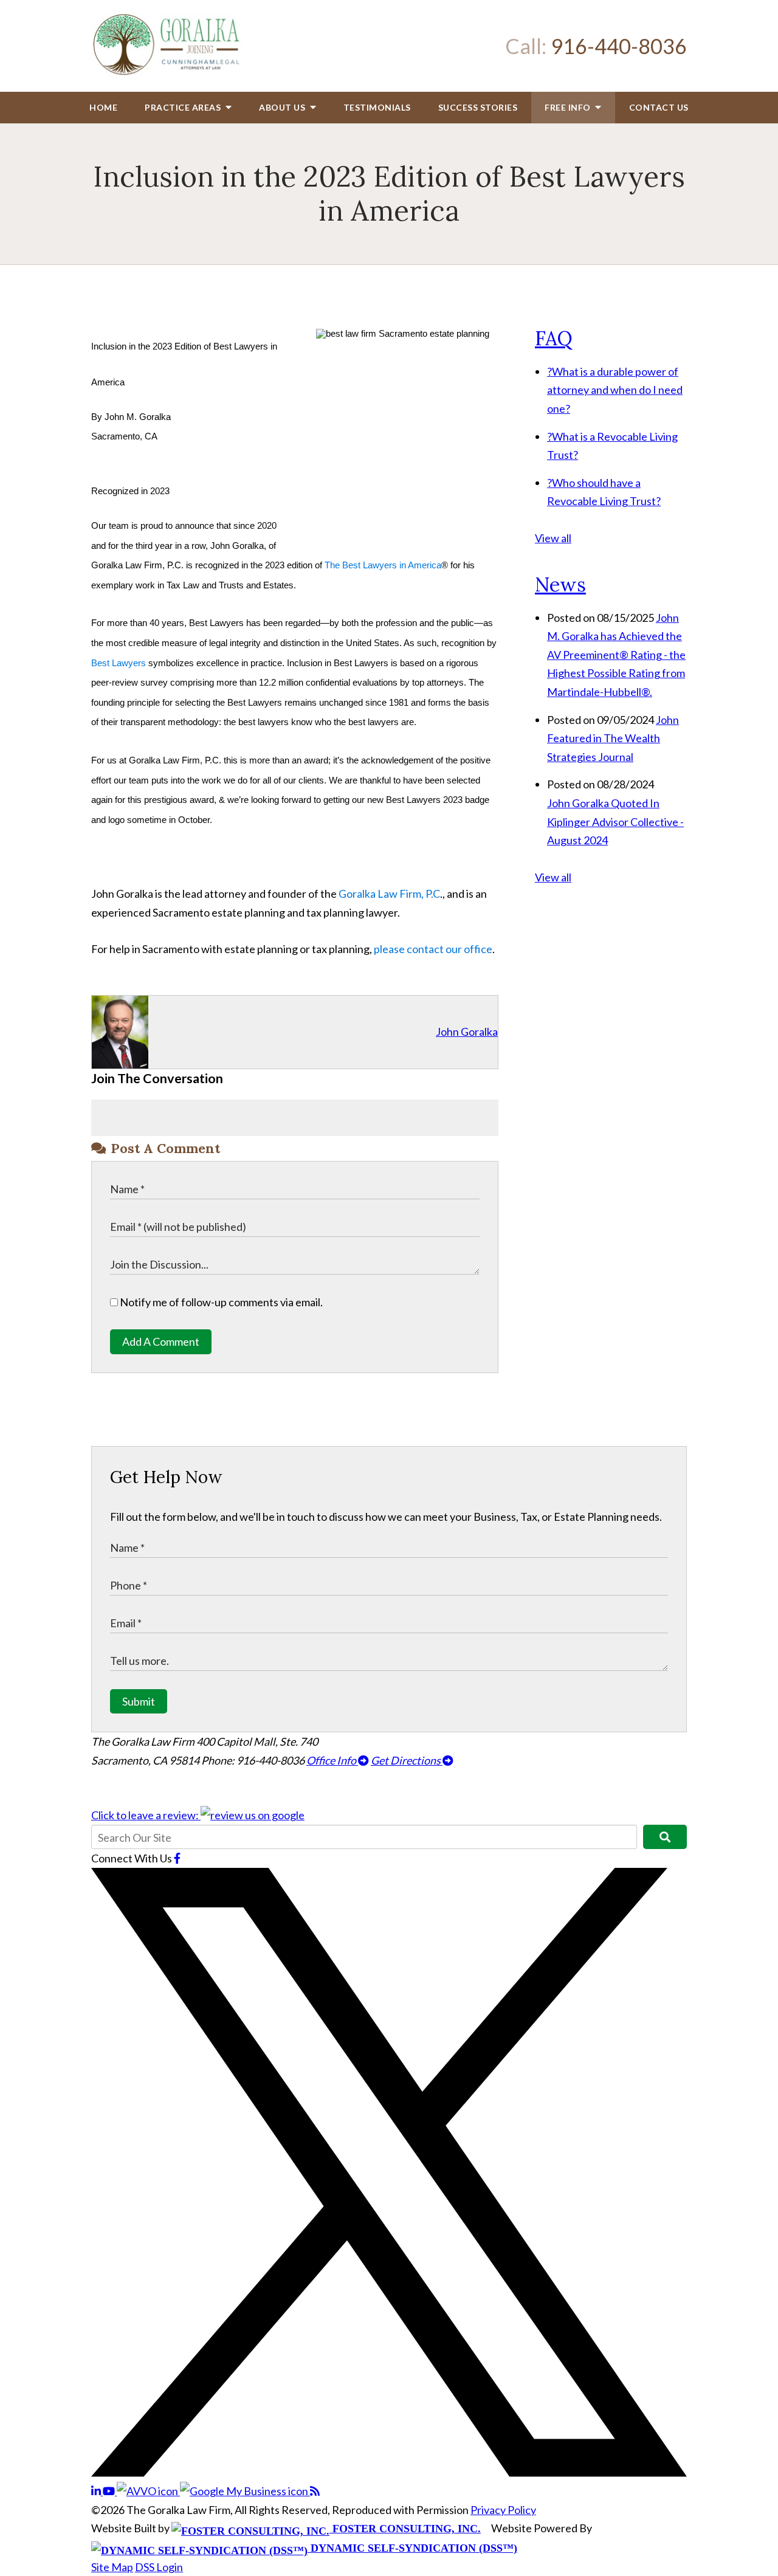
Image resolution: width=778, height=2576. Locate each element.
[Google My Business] (245, 2491)
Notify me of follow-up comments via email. (220, 1302)
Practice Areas (184, 107)
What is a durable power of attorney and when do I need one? (615, 390)
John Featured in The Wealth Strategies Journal (613, 738)
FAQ (554, 338)
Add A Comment (161, 1341)
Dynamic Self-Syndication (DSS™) (412, 2548)
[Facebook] (177, 1858)
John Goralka (467, 1031)
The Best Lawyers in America (382, 565)
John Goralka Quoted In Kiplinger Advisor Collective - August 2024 (615, 821)
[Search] (665, 1837)
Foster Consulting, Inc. (405, 2529)
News (560, 584)
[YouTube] (110, 2491)
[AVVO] (148, 2491)
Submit (139, 1701)
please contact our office (433, 949)
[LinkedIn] (97, 2491)
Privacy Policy (503, 2510)
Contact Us (659, 107)
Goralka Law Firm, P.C (388, 894)
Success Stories (478, 107)
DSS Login (159, 2567)
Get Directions (407, 1760)
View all (553, 538)
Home (103, 107)
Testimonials (377, 107)
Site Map (112, 2567)
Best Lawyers (120, 663)
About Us (283, 107)
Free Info (569, 107)
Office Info (332, 1760)
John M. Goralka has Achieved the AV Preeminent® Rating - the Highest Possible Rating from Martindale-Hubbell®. (616, 655)
